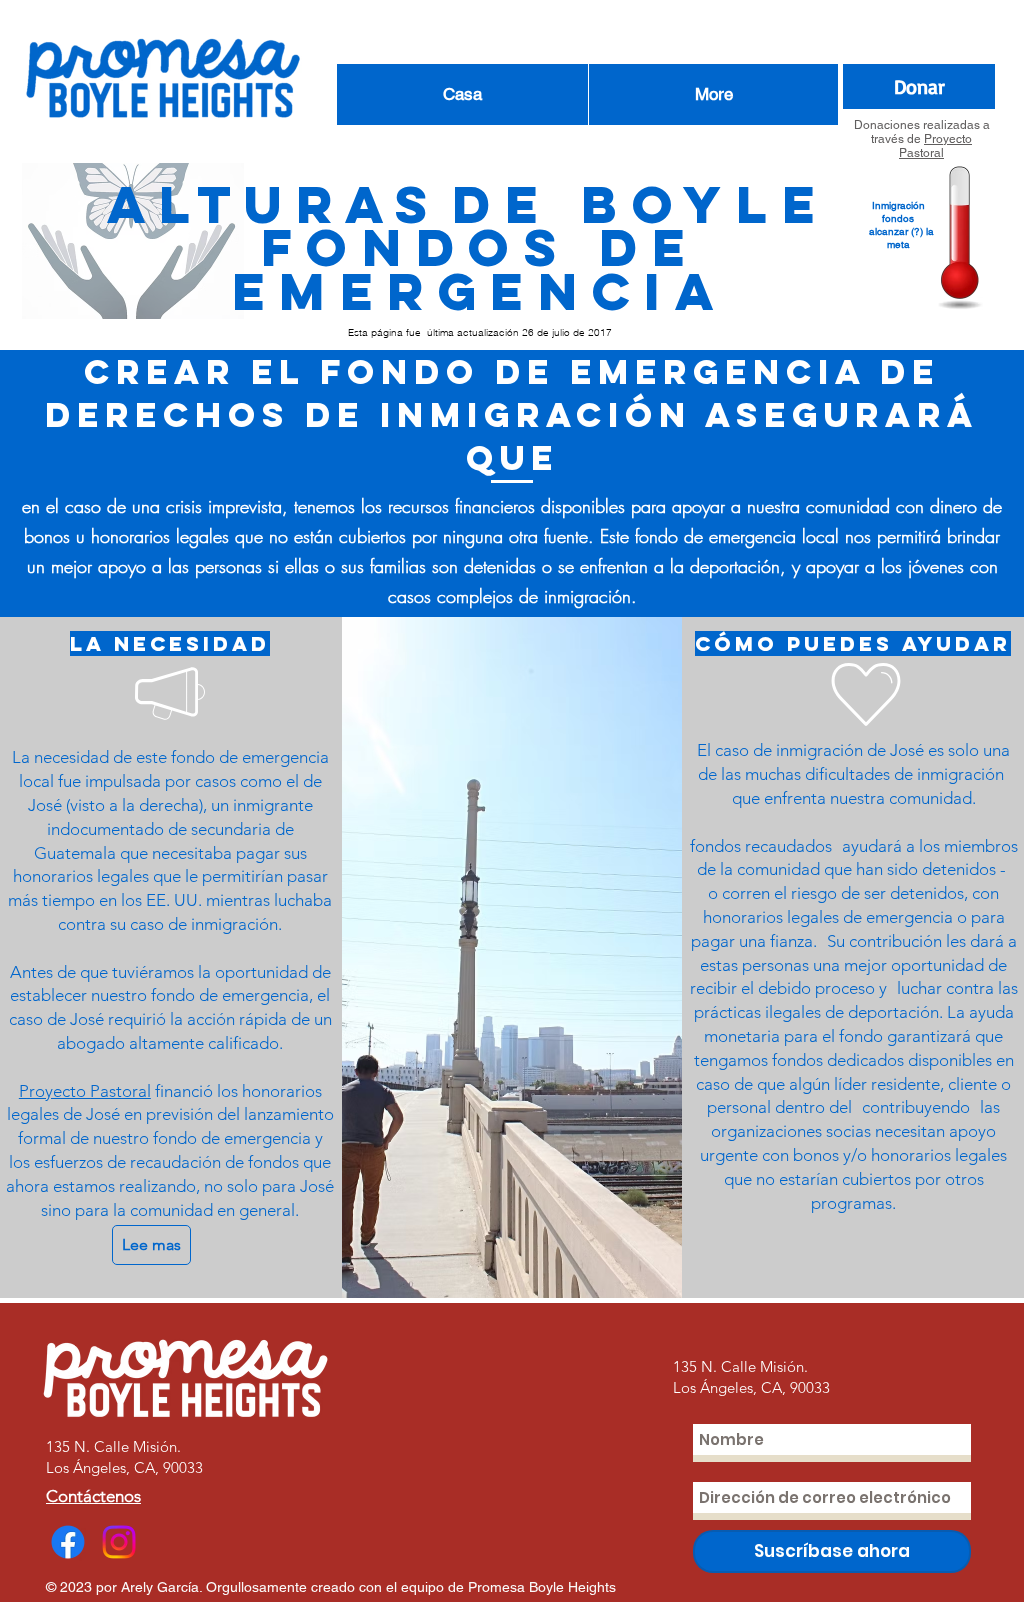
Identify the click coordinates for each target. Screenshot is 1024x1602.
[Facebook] (68, 1542)
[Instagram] (119, 1542)
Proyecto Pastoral (935, 146)
